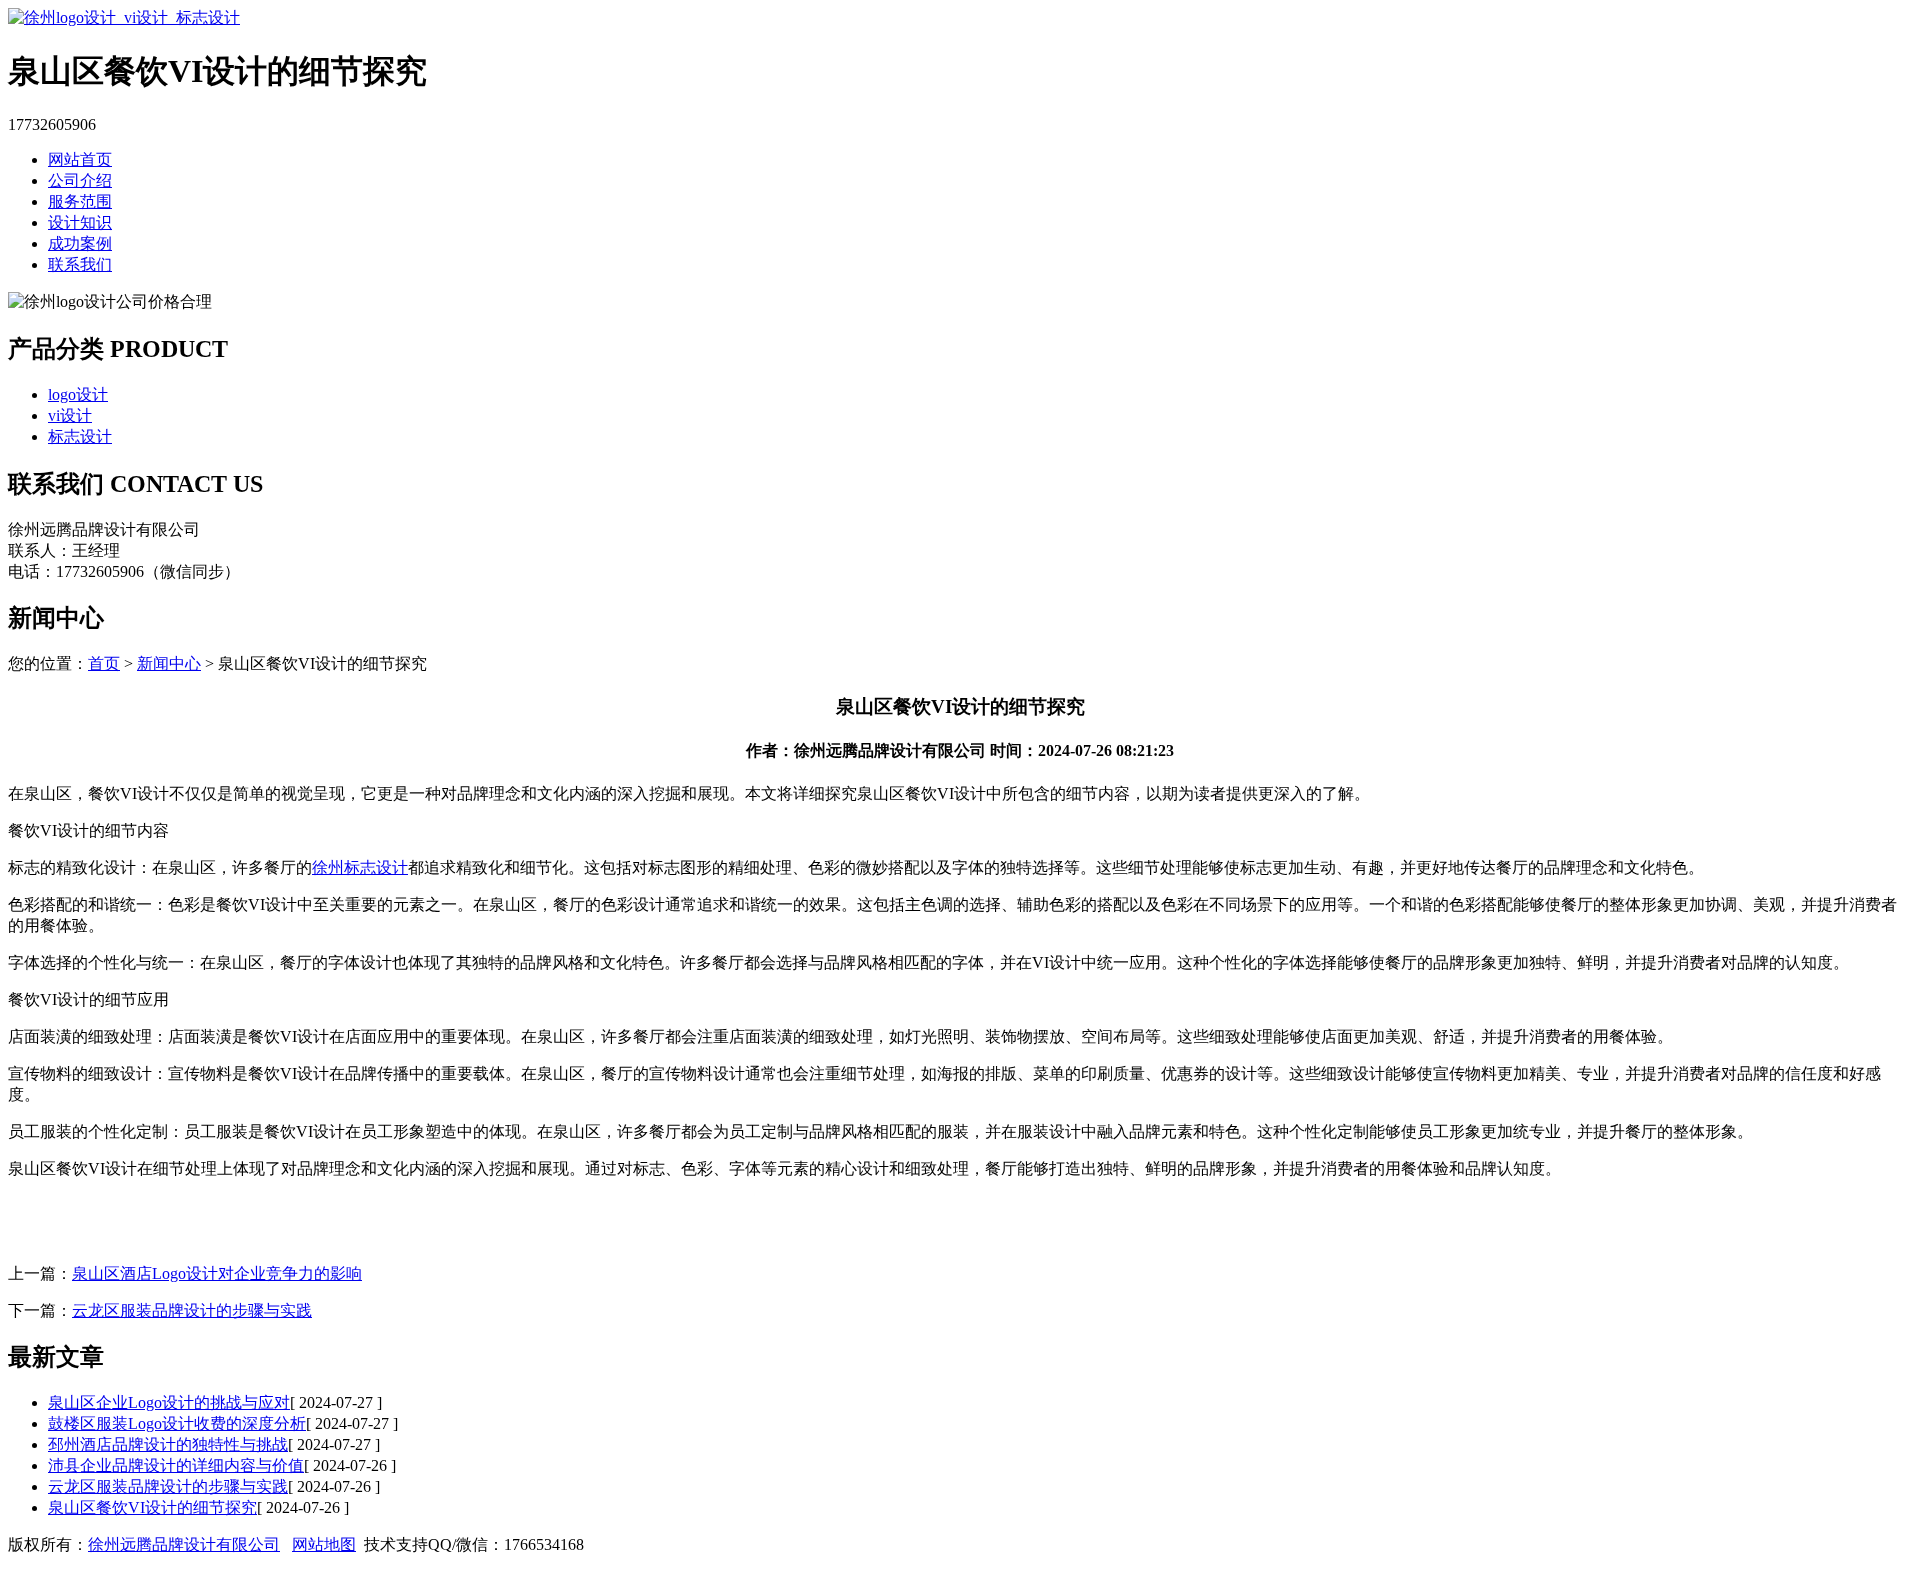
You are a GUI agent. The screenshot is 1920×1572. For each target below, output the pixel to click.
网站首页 (80, 159)
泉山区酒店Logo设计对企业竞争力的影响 (217, 1273)
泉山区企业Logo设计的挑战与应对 (169, 1402)
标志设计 (80, 436)
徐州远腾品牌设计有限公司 (184, 1544)
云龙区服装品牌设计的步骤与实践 (192, 1310)
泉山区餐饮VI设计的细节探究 (152, 1507)
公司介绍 (80, 180)
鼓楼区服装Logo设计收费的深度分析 (177, 1423)
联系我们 (80, 264)
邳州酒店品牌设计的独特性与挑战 (168, 1444)
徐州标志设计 (360, 867)
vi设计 (70, 415)
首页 (104, 663)
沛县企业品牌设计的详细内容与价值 (176, 1465)
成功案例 (80, 243)
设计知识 (80, 222)
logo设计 (78, 394)
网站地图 (324, 1544)
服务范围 (80, 201)
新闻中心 (169, 663)
